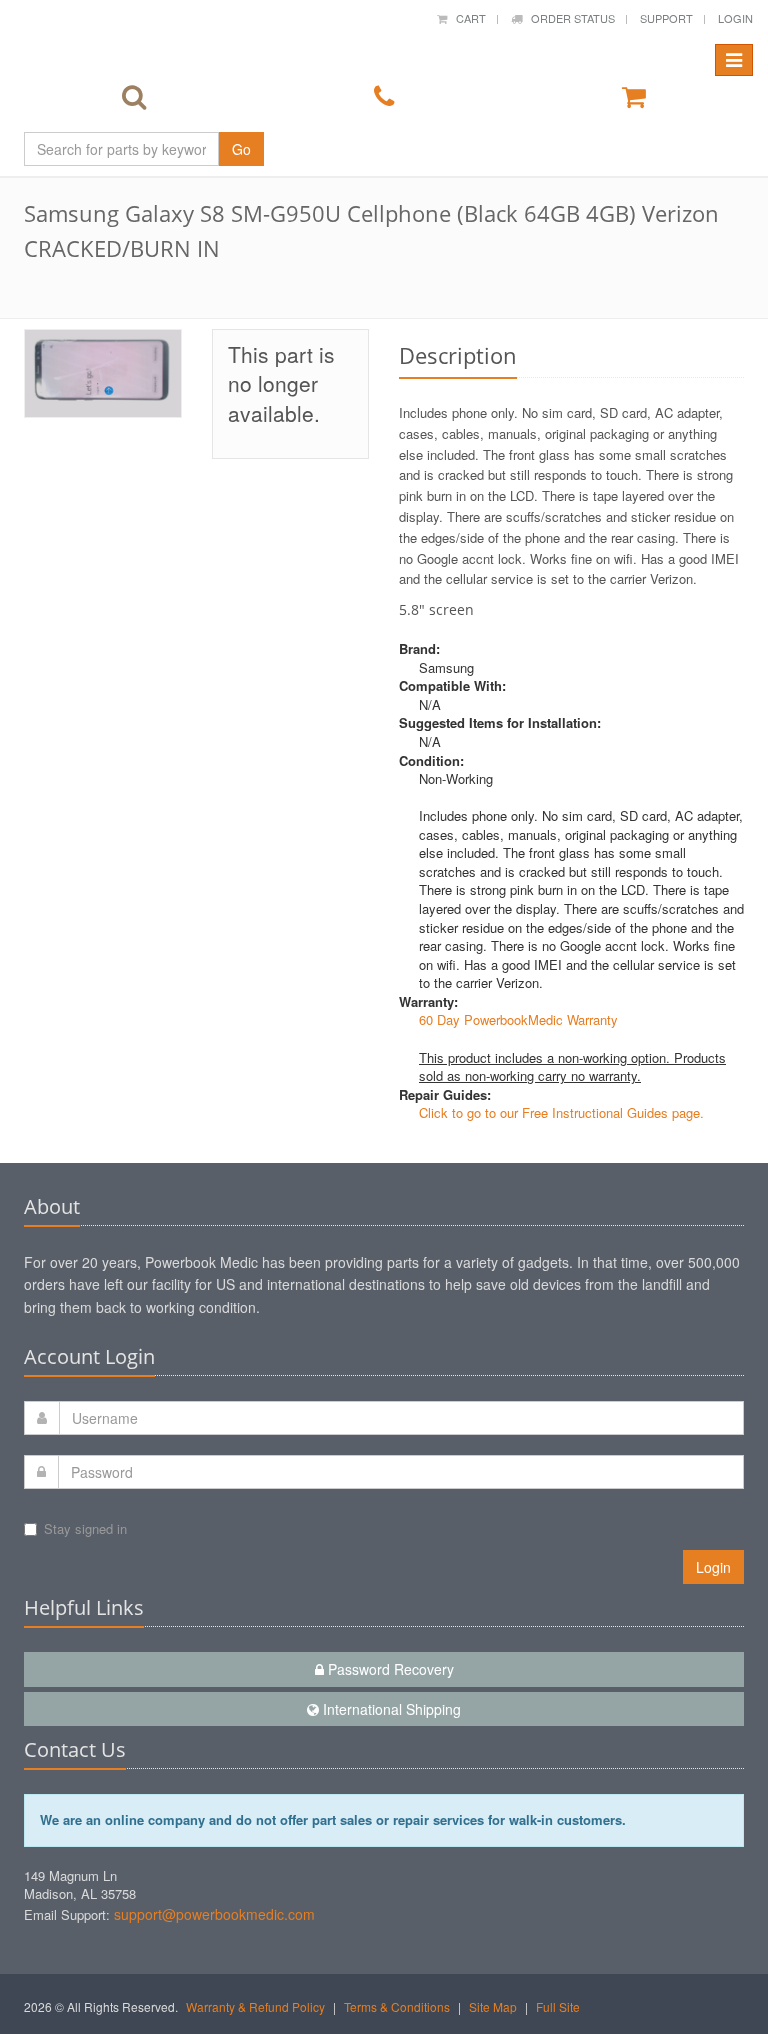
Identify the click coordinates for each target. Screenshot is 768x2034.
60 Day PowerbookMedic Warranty (518, 1019)
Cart (466, 18)
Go (241, 149)
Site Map (493, 2006)
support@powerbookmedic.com (214, 1914)
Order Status (568, 18)
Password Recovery (389, 1669)
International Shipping (390, 1709)
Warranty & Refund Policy (255, 2006)
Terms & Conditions (397, 2006)
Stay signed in (85, 1528)
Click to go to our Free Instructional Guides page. (561, 1112)
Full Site (558, 2006)
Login (735, 18)
